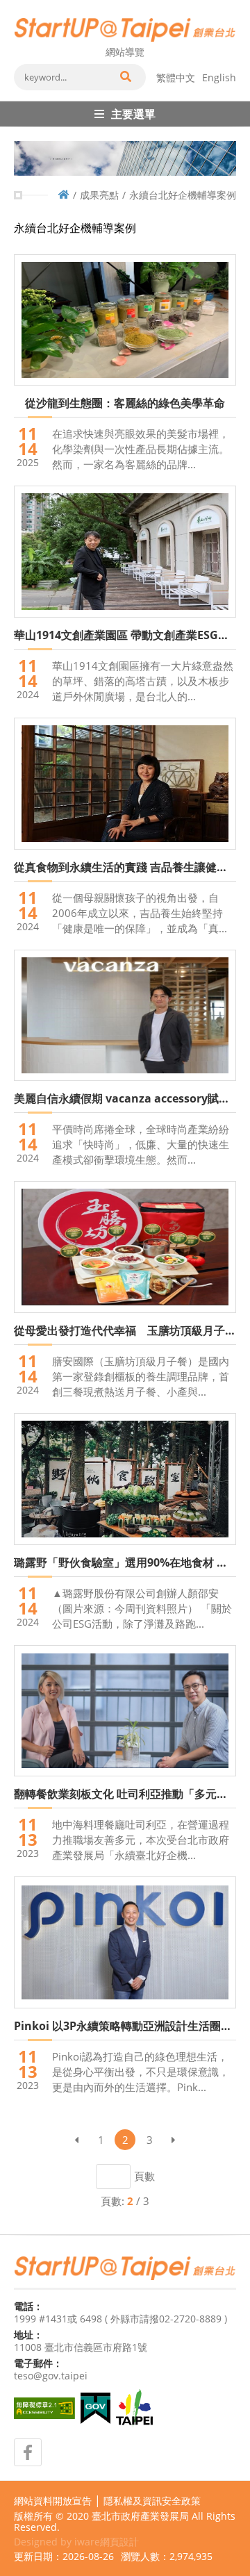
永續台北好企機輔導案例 (183, 195)
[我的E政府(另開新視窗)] (95, 2408)
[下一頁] (174, 2140)
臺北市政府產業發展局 (140, 2516)
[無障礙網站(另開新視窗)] (44, 2408)
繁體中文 (176, 77)
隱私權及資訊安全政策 (152, 2501)
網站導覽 (125, 52)
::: (18, 6)
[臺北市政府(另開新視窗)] (134, 2409)
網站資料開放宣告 (53, 2501)
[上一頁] (76, 2140)
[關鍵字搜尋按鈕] (125, 77)
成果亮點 (99, 195)
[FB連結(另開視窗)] (28, 2452)
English (219, 77)
